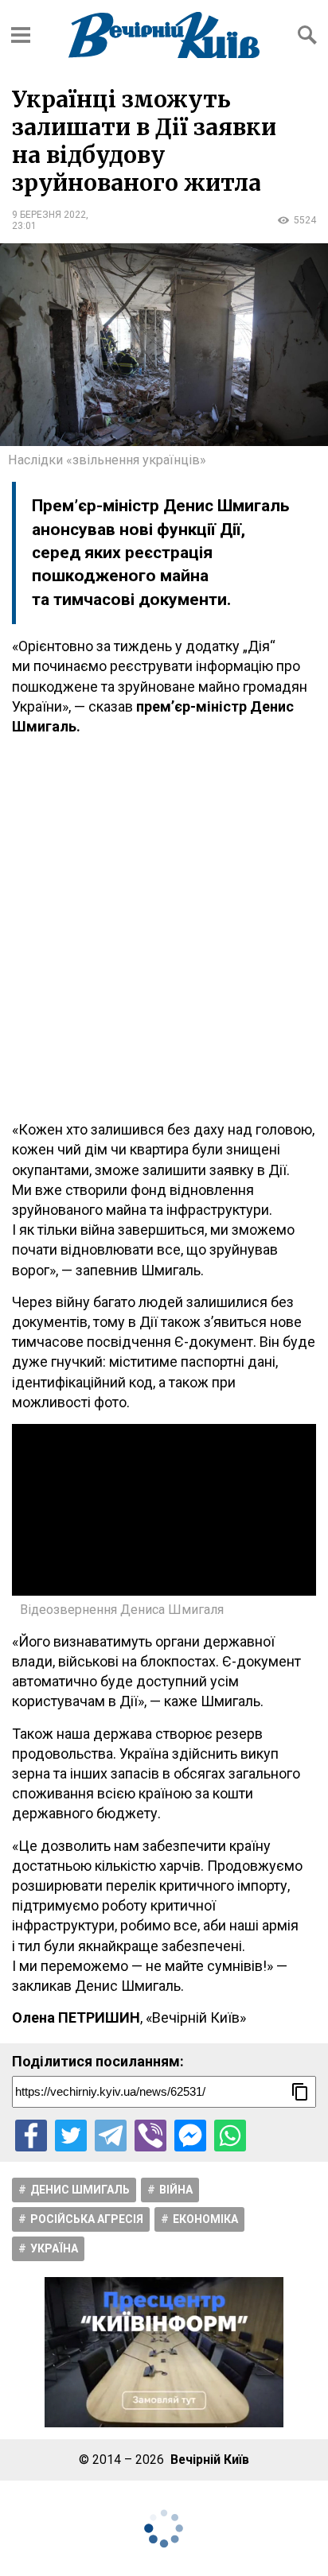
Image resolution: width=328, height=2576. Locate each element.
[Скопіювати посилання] (300, 2092)
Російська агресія (87, 2219)
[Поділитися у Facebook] (31, 2136)
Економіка (205, 2219)
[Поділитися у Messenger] (190, 2136)
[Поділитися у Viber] (150, 2136)
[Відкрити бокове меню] (21, 35)
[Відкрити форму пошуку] (307, 35)
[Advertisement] (164, 928)
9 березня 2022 (49, 215)
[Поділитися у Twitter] (71, 2136)
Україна (54, 2248)
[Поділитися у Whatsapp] (230, 2136)
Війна (176, 2190)
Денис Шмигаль (80, 2190)
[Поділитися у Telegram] (111, 2136)
